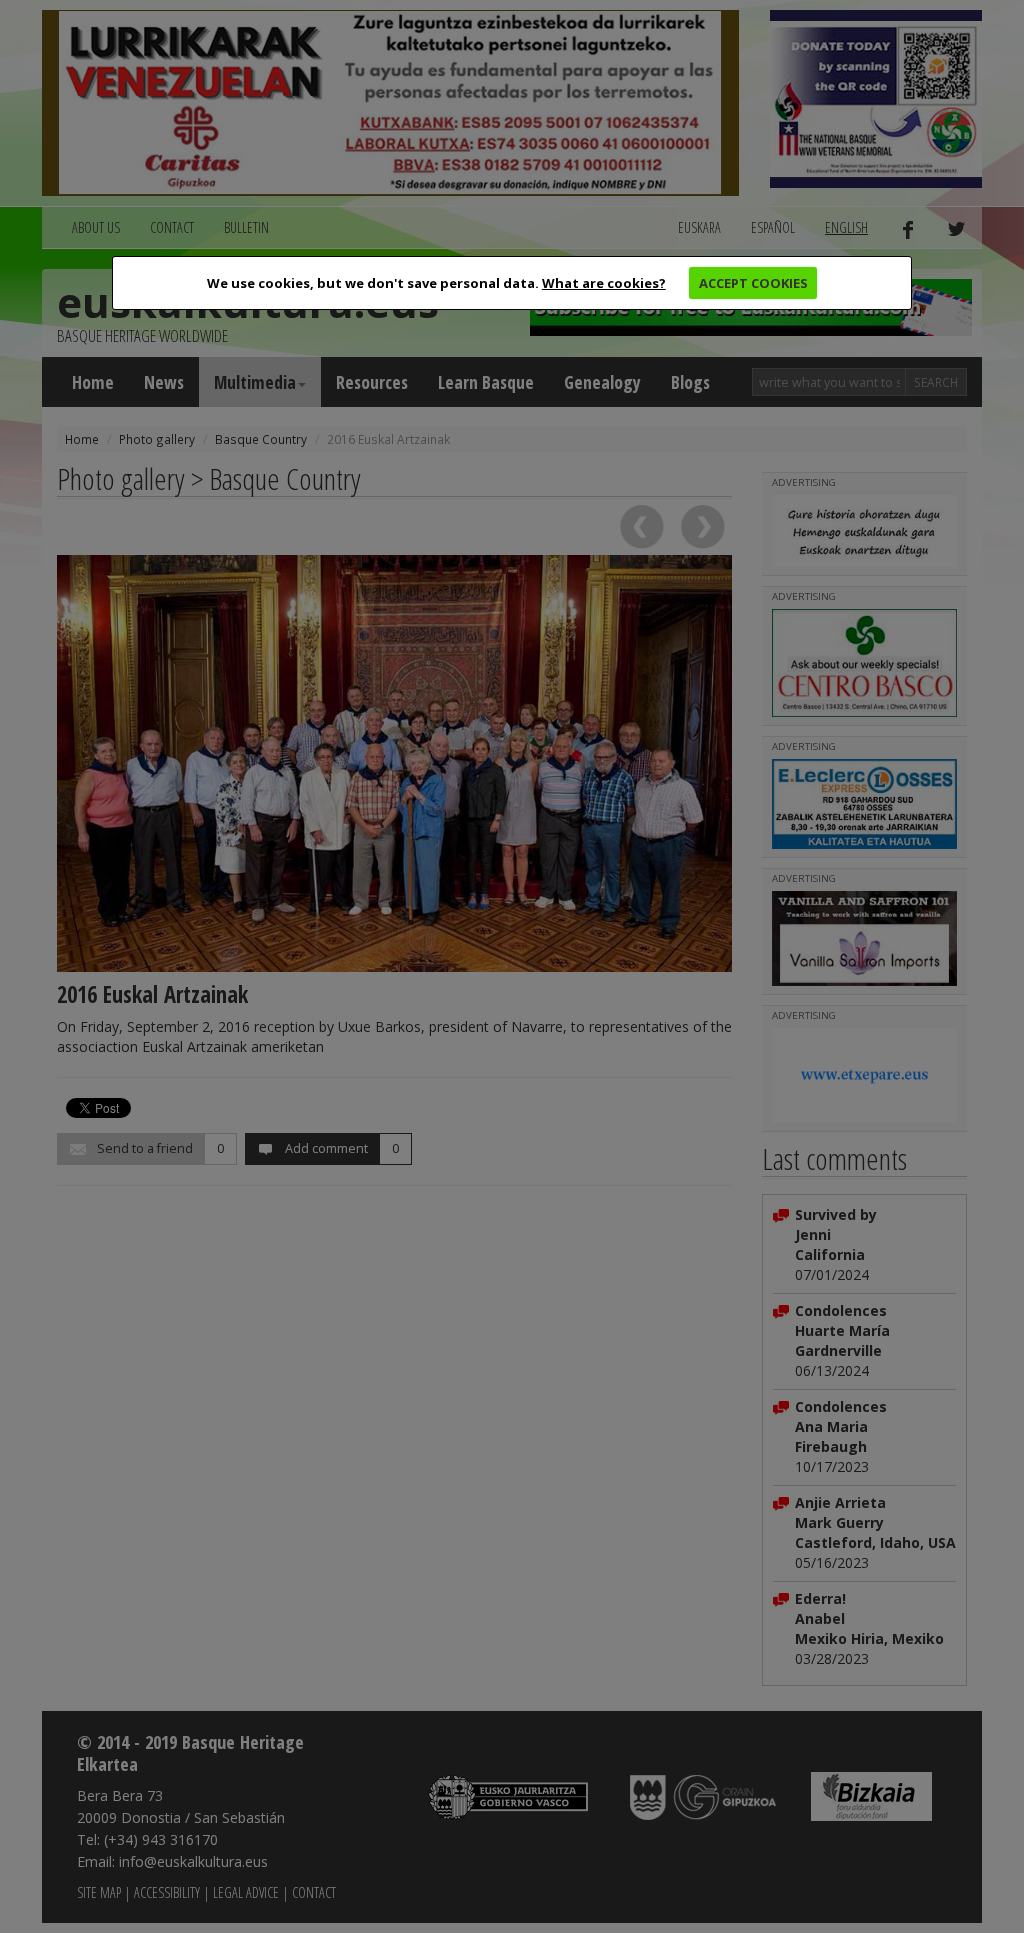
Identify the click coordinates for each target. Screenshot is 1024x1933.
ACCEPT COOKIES (753, 283)
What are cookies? (604, 283)
